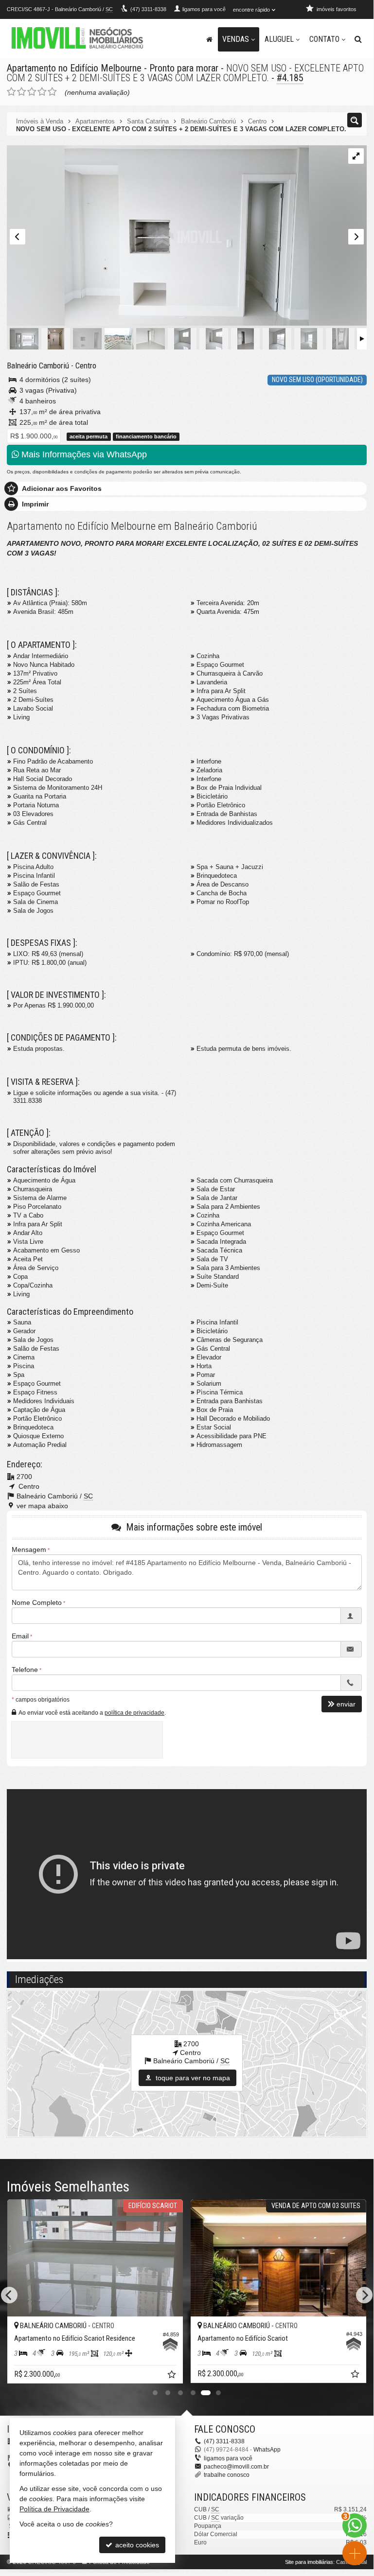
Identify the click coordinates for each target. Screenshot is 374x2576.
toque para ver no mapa (192, 2078)
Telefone (25, 1670)
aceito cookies (136, 2545)
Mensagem (29, 1549)
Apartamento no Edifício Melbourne (74, 68)
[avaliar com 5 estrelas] (52, 92)
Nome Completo (37, 1602)
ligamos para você (228, 2458)
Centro (86, 366)
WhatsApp (267, 2450)
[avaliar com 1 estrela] (11, 92)
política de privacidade (134, 1713)
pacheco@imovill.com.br (236, 2467)
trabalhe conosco (227, 2475)
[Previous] (9, 2295)
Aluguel (279, 39)
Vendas (236, 39)
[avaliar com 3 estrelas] (32, 92)
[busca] (358, 39)
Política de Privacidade (54, 2509)
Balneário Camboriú (38, 366)
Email (20, 1636)
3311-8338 (148, 9)
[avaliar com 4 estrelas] (42, 92)
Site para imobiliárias (309, 2562)
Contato (324, 39)
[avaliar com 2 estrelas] (22, 92)
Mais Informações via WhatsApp (83, 454)
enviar (346, 1704)
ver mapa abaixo (42, 1506)
